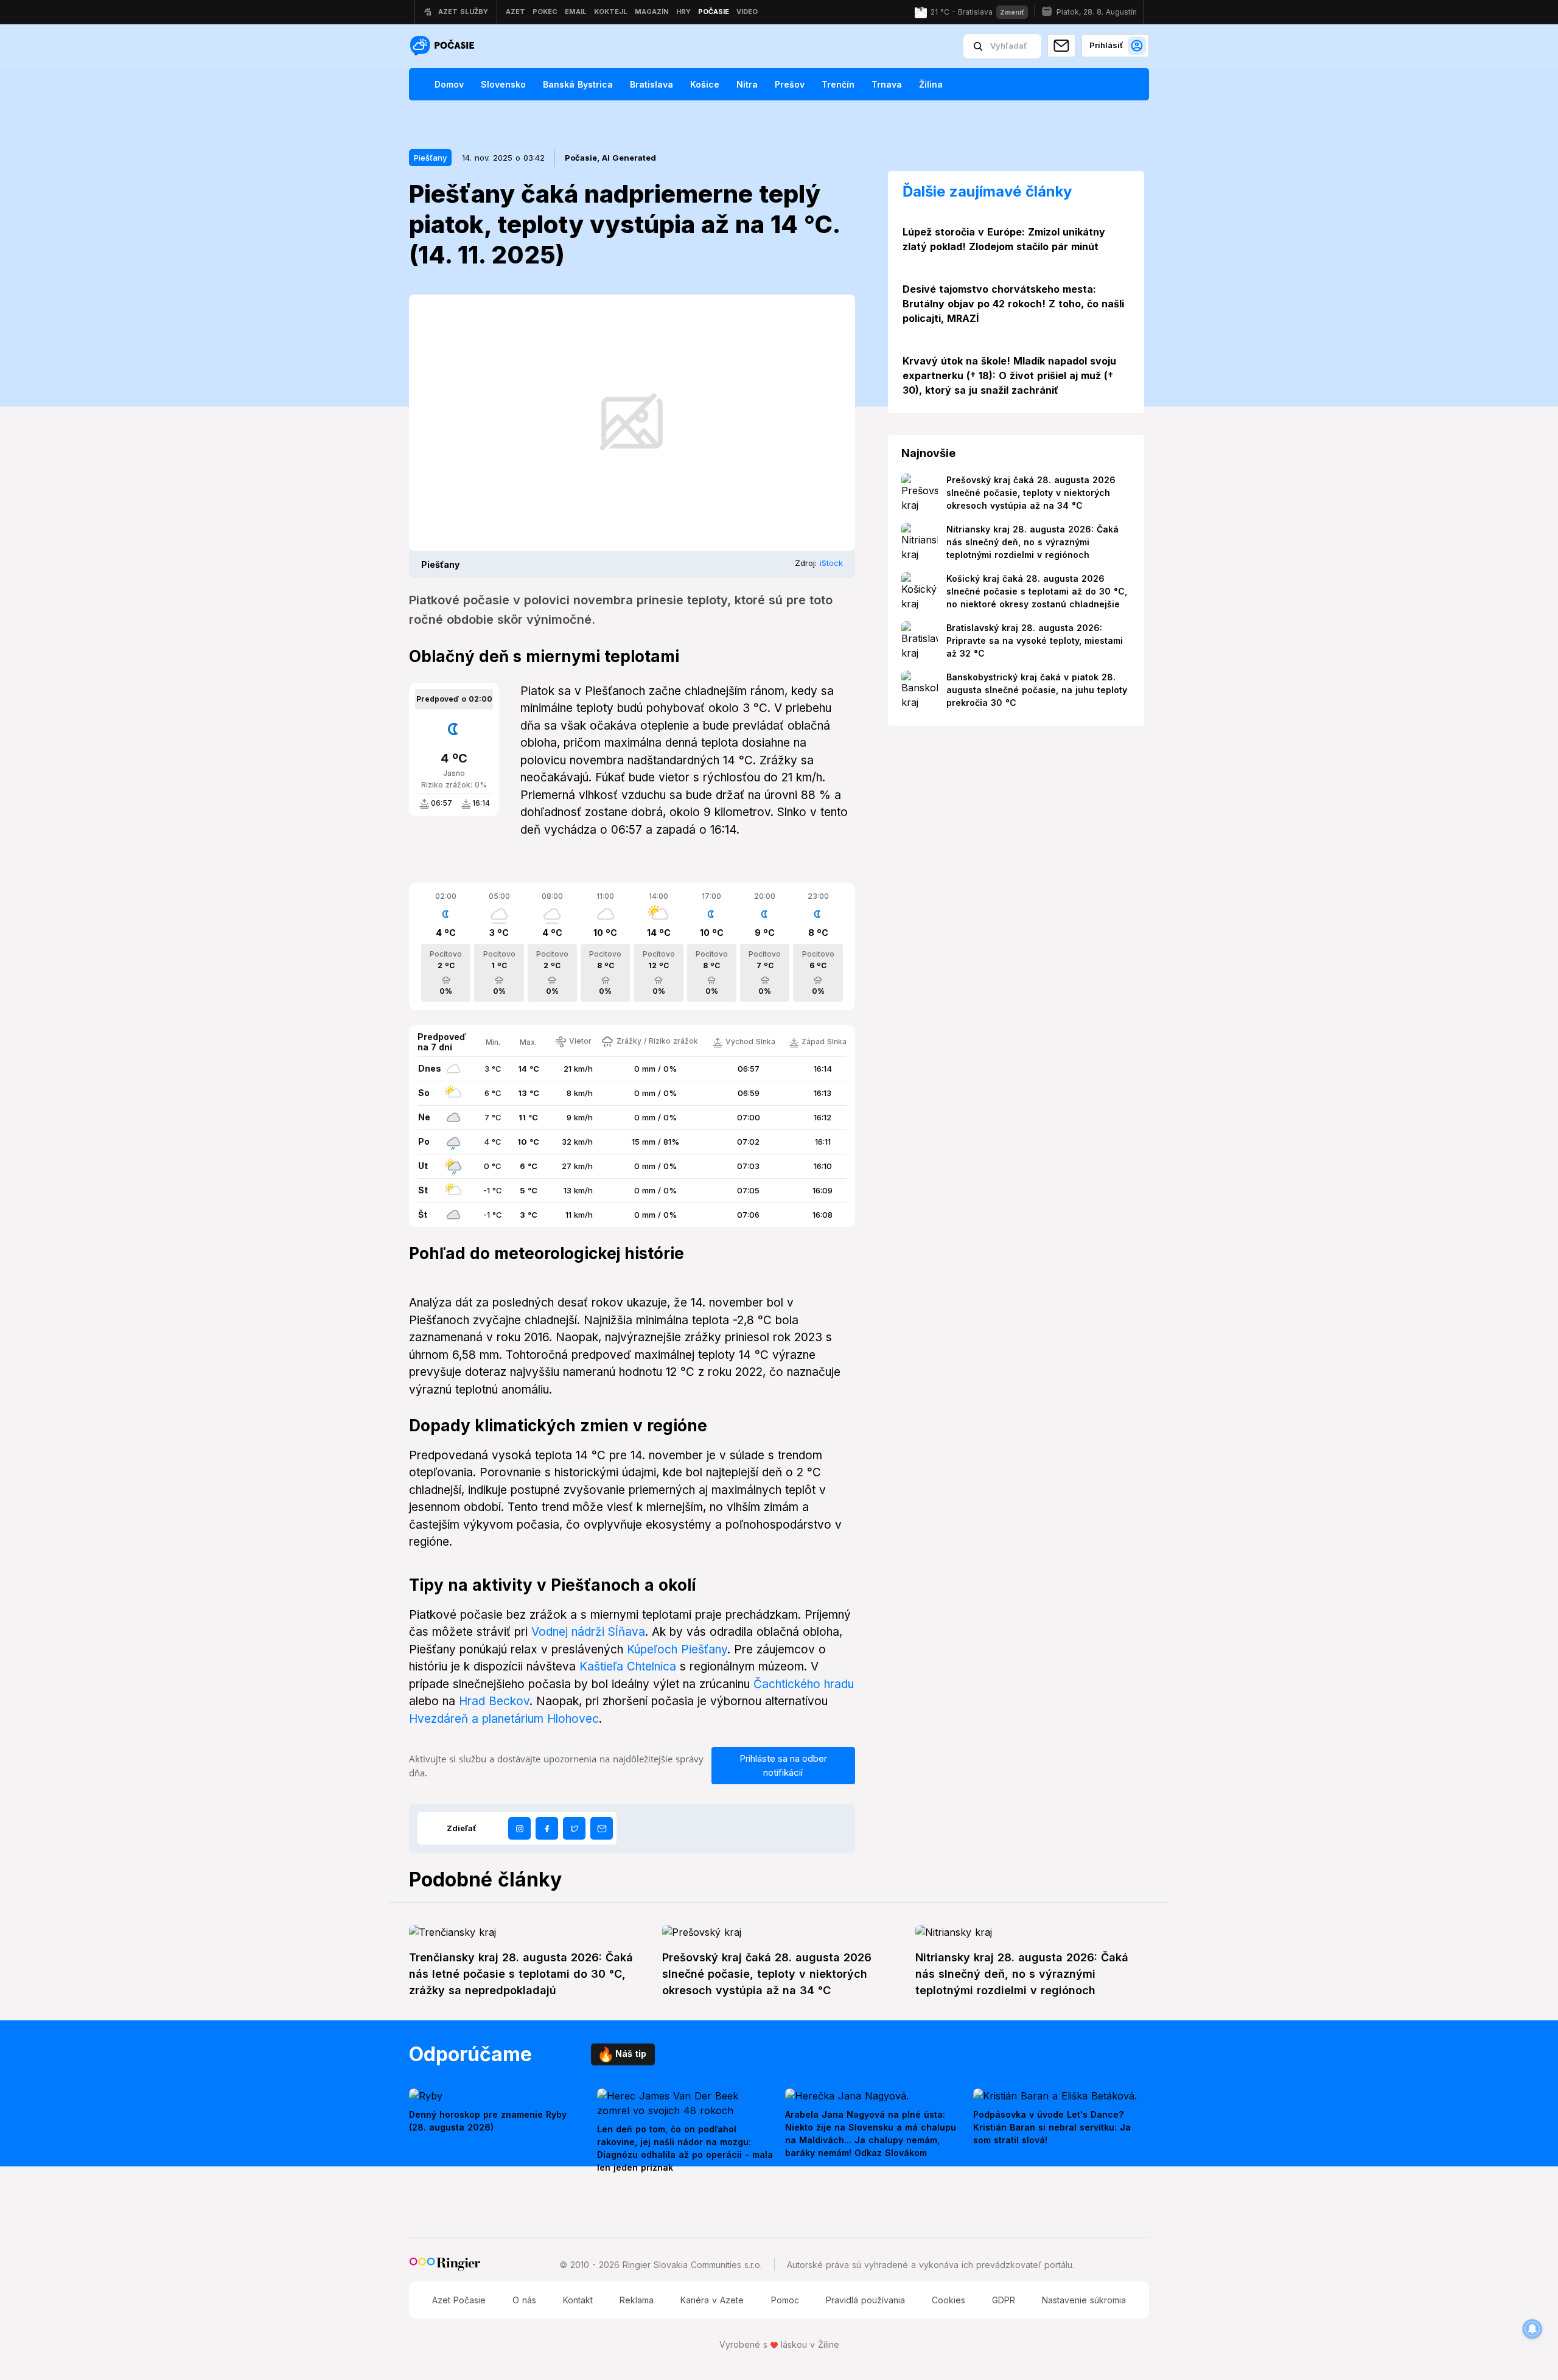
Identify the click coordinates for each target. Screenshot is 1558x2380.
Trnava (887, 84)
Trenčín (838, 84)
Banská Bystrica (578, 84)
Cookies (948, 2300)
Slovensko (503, 84)
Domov (449, 84)
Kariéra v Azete (712, 2300)
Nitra (747, 84)
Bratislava (651, 84)
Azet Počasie (459, 2300)
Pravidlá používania (865, 2300)
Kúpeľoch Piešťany (677, 1649)
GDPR (1004, 2300)
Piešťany (430, 158)
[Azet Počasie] (444, 47)
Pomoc (785, 2300)
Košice (705, 84)
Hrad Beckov (494, 1701)
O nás (524, 2300)
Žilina (931, 84)
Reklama (637, 2300)
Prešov (790, 84)
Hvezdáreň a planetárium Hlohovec (504, 1719)
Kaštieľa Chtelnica (628, 1666)
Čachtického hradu (804, 1684)
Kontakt (578, 2300)
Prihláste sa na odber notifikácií (783, 1765)
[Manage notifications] (1532, 2329)
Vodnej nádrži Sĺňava (588, 1632)
